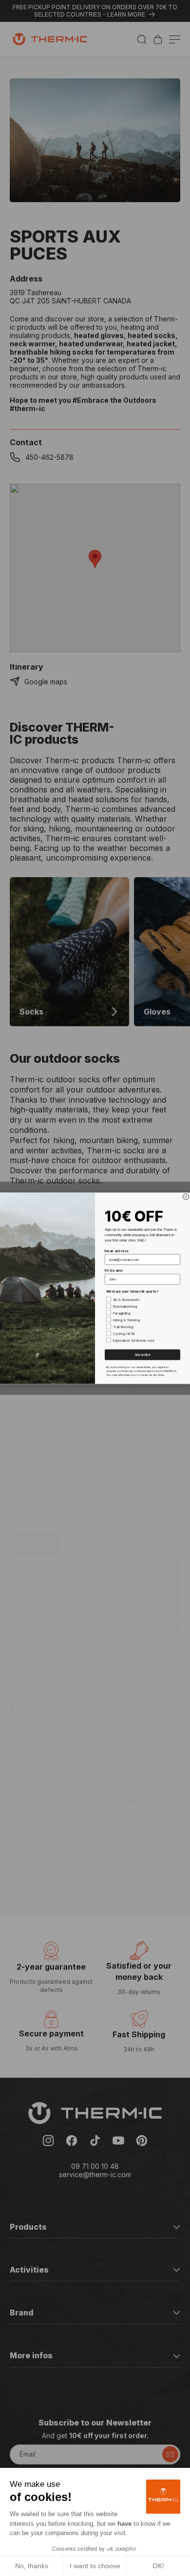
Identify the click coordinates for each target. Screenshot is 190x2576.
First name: (114, 1270)
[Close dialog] (186, 1197)
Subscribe (143, 1355)
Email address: (117, 1251)
